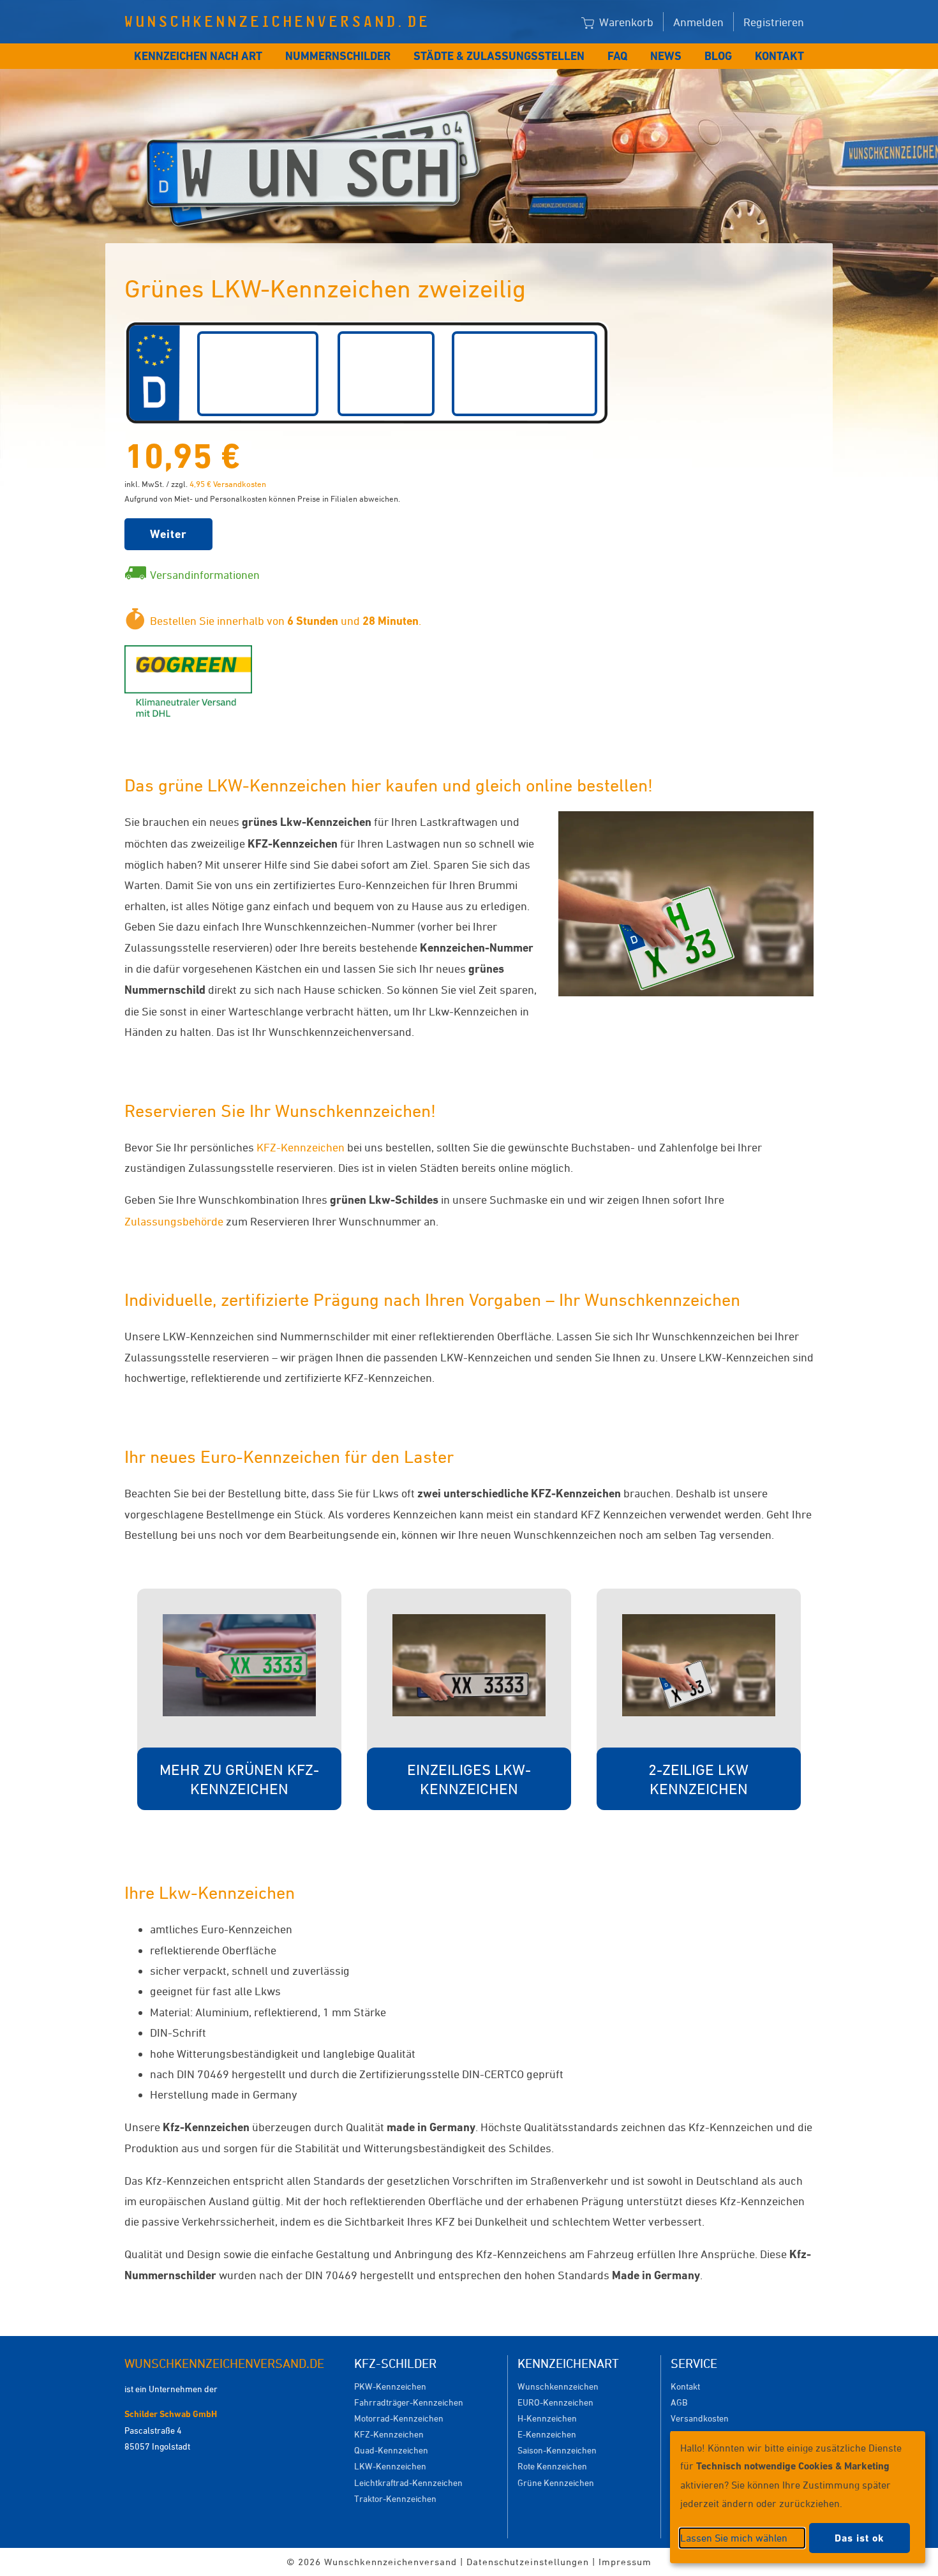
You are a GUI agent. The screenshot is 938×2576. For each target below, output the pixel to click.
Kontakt (779, 56)
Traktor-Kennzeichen (395, 2498)
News (666, 56)
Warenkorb (625, 22)
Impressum (625, 2562)
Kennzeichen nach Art (198, 56)
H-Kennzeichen (547, 2418)
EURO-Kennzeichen (555, 2402)
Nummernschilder (338, 56)
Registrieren (774, 22)
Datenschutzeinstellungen (528, 2562)
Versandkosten (700, 2418)
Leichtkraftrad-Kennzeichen (408, 2482)
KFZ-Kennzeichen (301, 1147)
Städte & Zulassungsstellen (499, 56)
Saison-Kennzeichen (557, 2450)
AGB (679, 2402)
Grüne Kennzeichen (556, 2482)
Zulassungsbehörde (174, 1221)
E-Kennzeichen (547, 2434)
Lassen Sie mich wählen (734, 2538)
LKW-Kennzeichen (390, 2466)
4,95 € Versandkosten (228, 484)
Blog (718, 56)
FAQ (617, 56)
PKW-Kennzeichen (390, 2386)
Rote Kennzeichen (552, 2466)
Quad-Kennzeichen (391, 2450)
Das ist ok (860, 2538)
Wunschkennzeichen (558, 2386)
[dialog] (798, 2497)
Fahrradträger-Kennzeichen (409, 2402)
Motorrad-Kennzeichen (399, 2418)
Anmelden (698, 22)
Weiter (168, 534)
